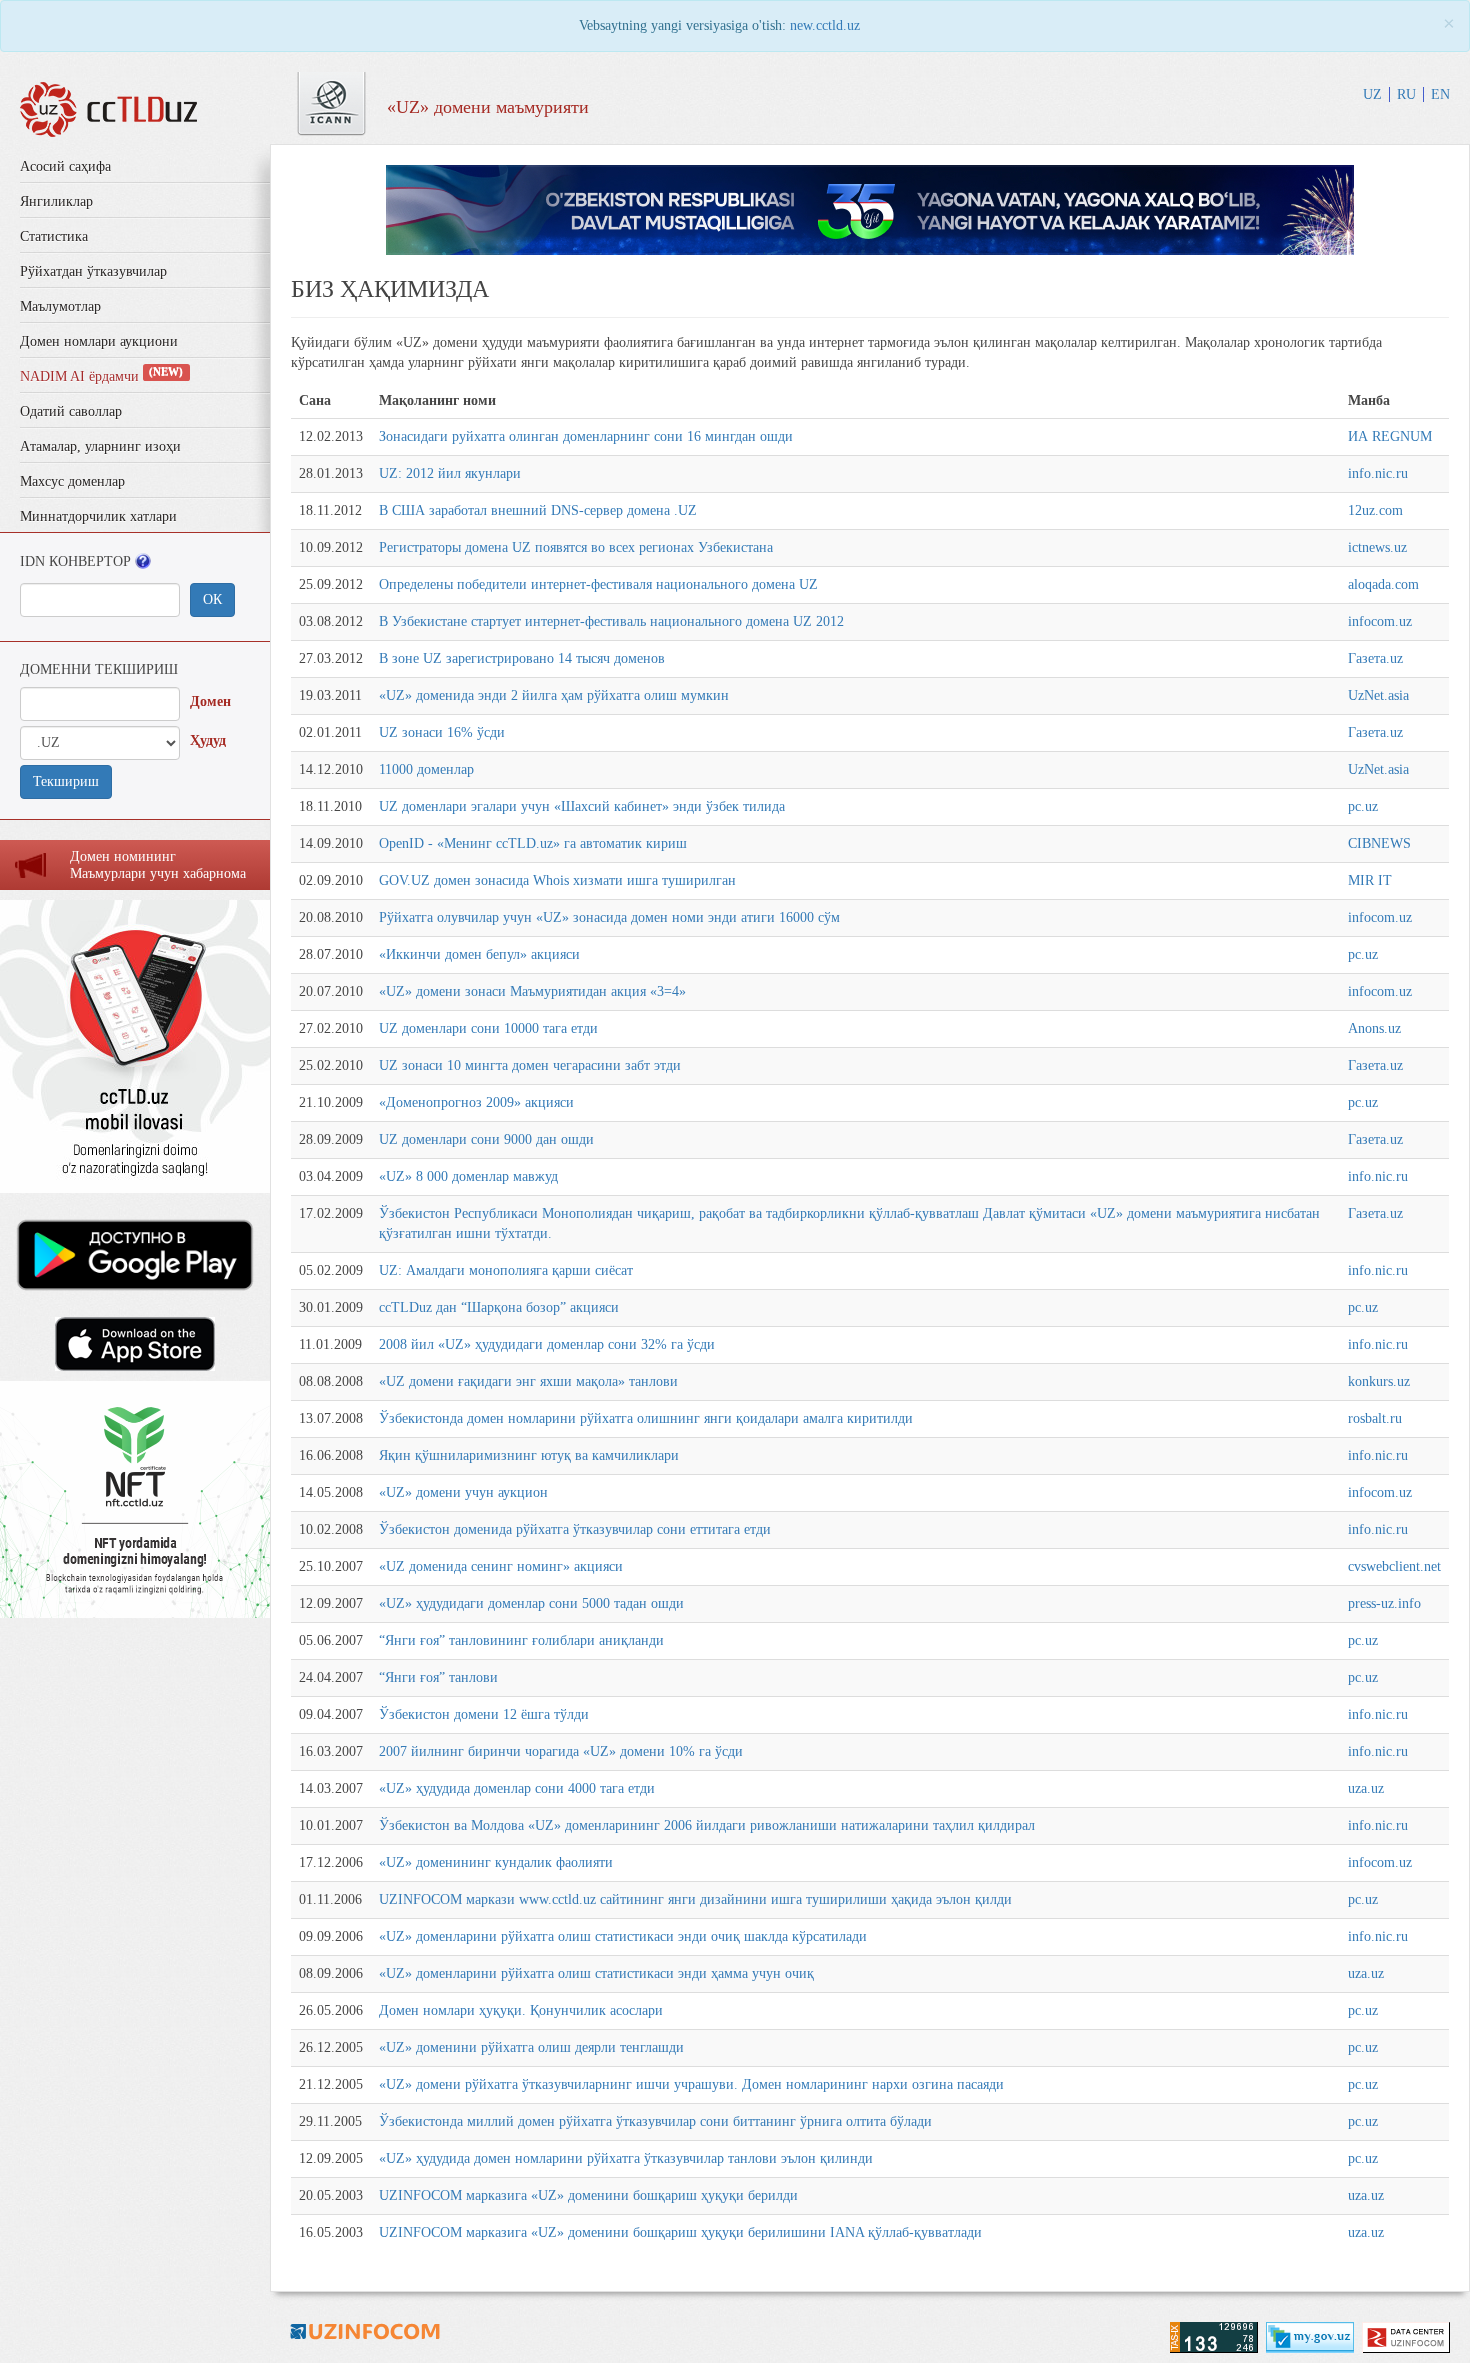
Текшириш (66, 781)
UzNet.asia (1378, 695)
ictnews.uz (1377, 547)
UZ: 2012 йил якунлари (450, 473)
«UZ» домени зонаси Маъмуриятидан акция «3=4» (532, 991)
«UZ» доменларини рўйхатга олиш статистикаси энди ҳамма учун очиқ (596, 1973)
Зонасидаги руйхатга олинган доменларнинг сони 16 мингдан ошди (586, 436)
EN (1440, 94)
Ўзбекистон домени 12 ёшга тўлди (484, 1714)
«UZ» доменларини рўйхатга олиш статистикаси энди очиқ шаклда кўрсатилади (623, 1936)
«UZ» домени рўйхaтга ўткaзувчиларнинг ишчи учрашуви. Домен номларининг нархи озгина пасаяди (691, 2084)
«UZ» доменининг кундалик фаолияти (496, 1862)
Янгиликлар (56, 201)
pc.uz (1363, 806)
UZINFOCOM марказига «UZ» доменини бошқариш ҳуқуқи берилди (588, 2195)
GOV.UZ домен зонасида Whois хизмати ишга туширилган (557, 880)
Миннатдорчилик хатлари (98, 516)
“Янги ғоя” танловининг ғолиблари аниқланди (521, 1640)
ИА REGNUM (1390, 436)
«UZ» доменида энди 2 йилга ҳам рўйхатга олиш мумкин (554, 695)
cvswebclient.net (1394, 1566)
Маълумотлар (60, 306)
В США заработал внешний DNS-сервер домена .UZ (538, 510)
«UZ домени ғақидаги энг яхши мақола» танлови (528, 1381)
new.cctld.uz (825, 25)
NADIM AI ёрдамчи (101, 376)
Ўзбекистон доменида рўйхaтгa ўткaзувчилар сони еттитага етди (575, 1529)
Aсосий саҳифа (65, 166)
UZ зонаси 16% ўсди (442, 732)
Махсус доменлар (72, 481)
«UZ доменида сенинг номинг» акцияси (501, 1566)
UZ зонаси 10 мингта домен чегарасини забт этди (530, 1065)
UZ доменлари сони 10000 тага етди (488, 1028)
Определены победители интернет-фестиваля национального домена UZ (598, 584)
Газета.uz (1375, 658)
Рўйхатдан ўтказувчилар (93, 271)
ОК (212, 599)
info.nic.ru (1378, 473)
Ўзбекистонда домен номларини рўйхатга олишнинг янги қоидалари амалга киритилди (646, 1418)
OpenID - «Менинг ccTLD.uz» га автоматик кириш (533, 843)
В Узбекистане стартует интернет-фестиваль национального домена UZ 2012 (611, 621)
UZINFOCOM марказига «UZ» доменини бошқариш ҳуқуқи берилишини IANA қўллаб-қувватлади (680, 2232)
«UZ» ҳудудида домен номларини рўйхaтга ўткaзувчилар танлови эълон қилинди (626, 2158)
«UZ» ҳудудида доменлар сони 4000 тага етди (517, 1788)
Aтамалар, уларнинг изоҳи (100, 446)
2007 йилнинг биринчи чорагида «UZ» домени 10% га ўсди (561, 1751)
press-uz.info (1384, 1603)
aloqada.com (1383, 584)
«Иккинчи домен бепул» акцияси (479, 954)
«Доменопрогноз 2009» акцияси (476, 1102)
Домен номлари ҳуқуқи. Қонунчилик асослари (521, 2010)
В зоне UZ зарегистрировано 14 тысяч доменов (522, 658)
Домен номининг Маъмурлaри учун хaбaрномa (158, 865)
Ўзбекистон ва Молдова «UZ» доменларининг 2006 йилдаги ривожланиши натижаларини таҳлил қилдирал (707, 1825)
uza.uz (1366, 1788)
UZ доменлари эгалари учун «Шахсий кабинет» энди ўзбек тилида (582, 806)
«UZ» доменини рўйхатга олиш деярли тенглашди (531, 2047)
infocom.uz (1380, 621)
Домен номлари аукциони (99, 341)
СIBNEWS (1379, 843)
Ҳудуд (208, 740)
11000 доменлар (426, 769)
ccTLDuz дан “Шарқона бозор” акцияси (499, 1307)
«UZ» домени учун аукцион (463, 1492)
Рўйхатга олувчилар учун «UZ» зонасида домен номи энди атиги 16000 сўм (609, 917)
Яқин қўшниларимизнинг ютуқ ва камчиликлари (529, 1455)
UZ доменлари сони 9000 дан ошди (486, 1139)
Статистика (54, 236)
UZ (1372, 94)
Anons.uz (1374, 1028)
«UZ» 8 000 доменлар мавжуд (468, 1176)
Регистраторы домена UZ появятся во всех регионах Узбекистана (576, 547)
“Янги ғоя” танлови (438, 1677)
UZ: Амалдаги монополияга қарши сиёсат (506, 1270)
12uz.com (1375, 510)
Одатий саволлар (71, 411)
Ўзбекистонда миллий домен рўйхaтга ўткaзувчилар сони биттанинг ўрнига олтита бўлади (655, 2121)
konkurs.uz (1379, 1381)
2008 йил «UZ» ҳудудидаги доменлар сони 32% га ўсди (547, 1344)
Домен (210, 701)
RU (1406, 94)
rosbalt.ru (1375, 1418)
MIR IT (1370, 880)
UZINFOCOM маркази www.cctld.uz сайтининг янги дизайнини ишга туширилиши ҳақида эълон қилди (695, 1899)
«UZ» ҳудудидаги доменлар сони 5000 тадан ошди (531, 1603)
